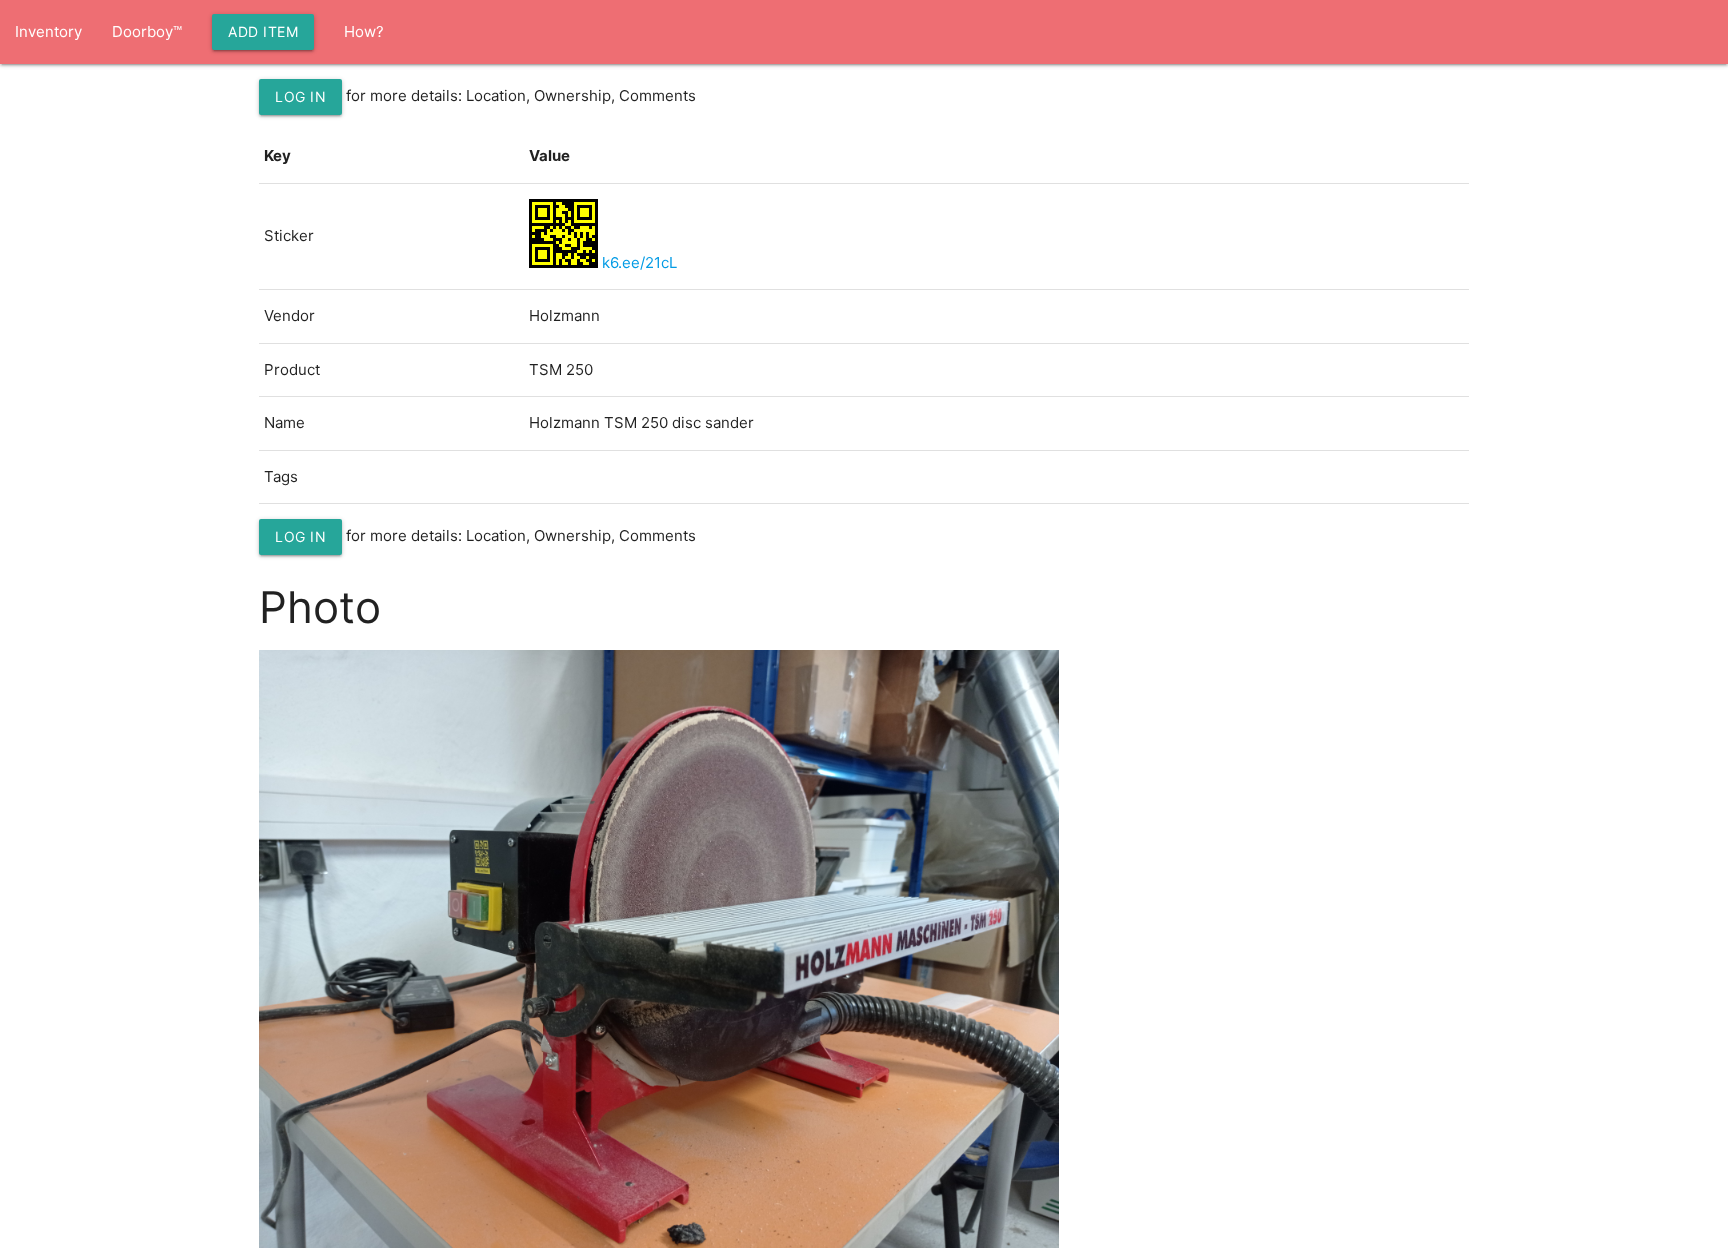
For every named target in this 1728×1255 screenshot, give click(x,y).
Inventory (48, 31)
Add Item (263, 31)
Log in (300, 96)
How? (364, 31)
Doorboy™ (147, 31)
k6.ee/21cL (639, 262)
